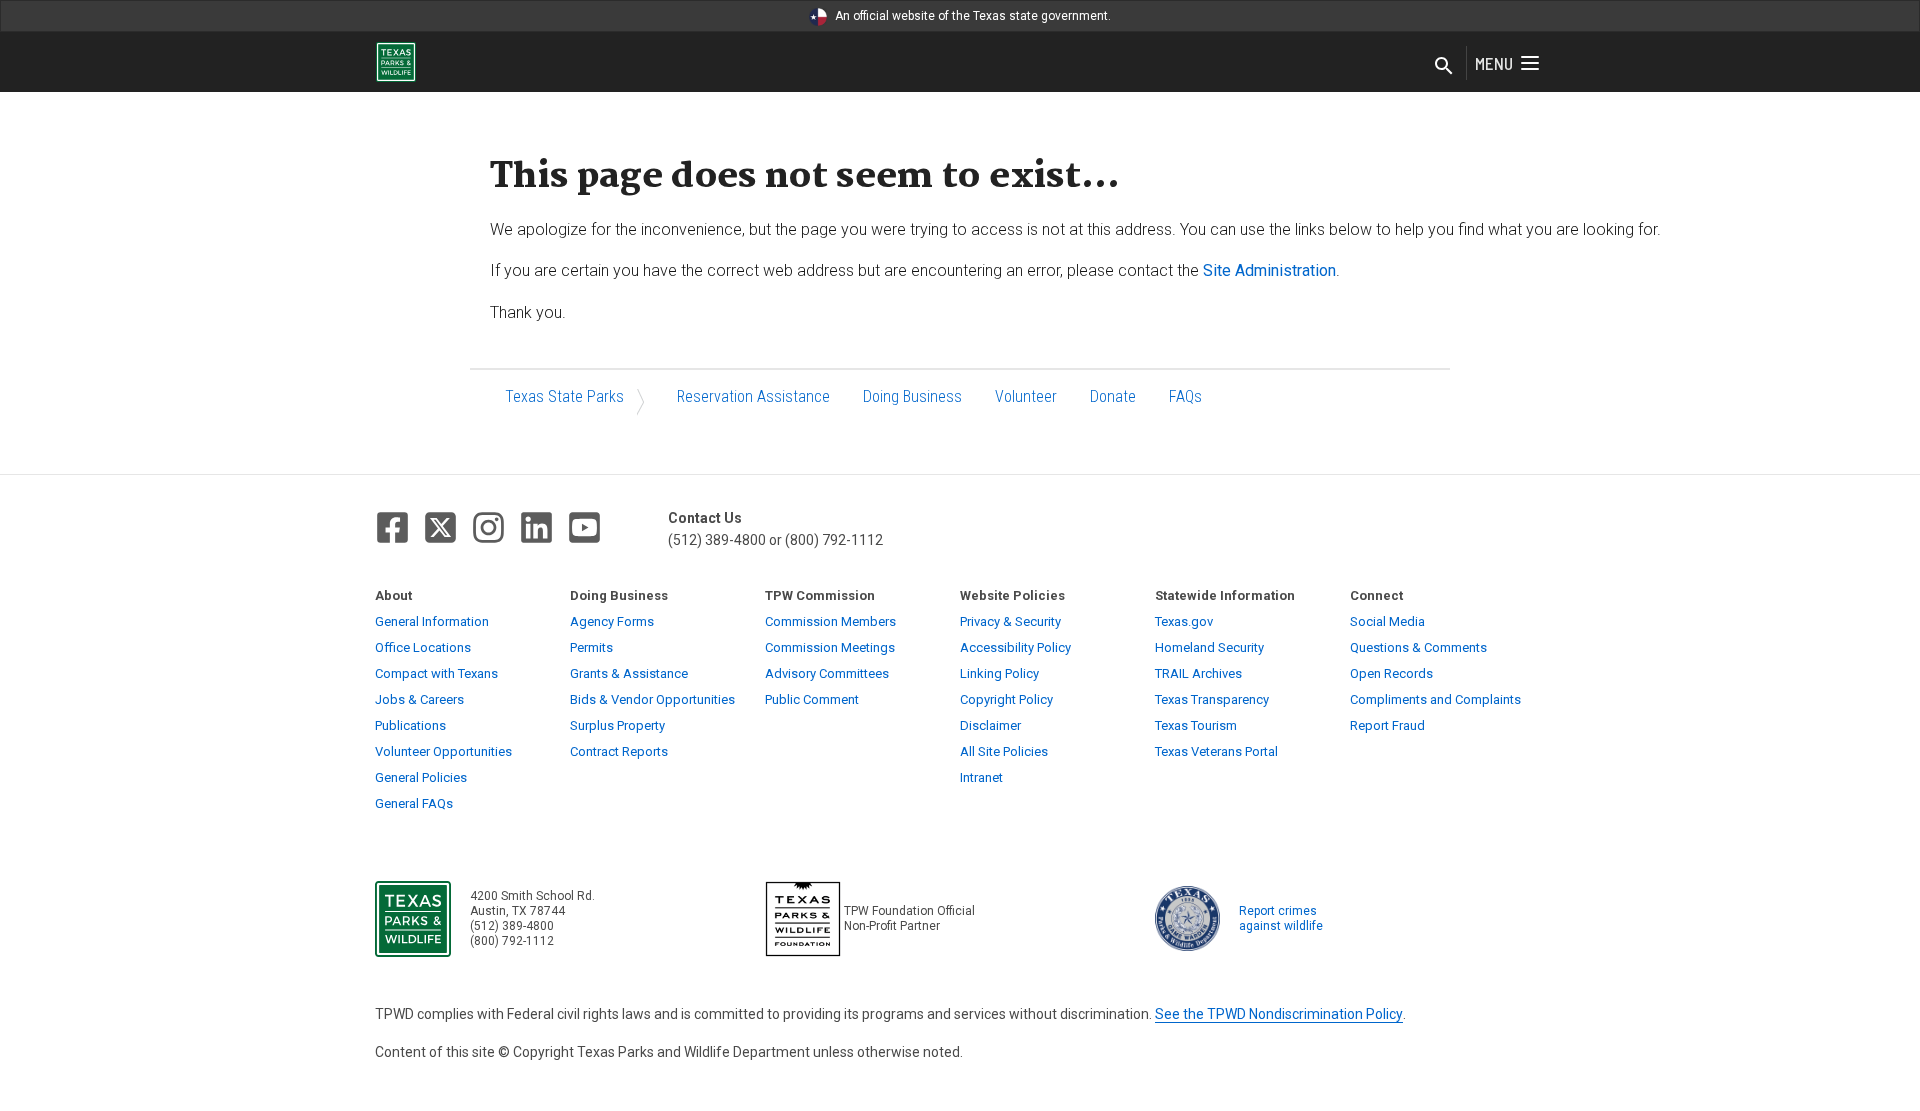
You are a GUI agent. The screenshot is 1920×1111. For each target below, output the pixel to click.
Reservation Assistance (753, 396)
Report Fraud (1387, 725)
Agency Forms (612, 621)
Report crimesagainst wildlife (1281, 918)
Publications (410, 725)
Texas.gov (1184, 621)
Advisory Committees (827, 673)
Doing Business (912, 396)
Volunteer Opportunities (443, 751)
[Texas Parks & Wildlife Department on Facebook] (392, 527)
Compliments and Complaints (1435, 699)
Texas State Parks (564, 396)
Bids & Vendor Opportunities (652, 699)
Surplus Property (617, 725)
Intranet (981, 777)
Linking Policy (999, 673)
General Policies (421, 777)
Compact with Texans (436, 673)
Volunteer (1026, 396)
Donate (1113, 396)
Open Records (1391, 673)
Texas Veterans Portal (1216, 751)
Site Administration (1269, 270)
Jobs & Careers (419, 699)
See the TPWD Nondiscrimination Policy (1279, 1014)
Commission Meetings (830, 647)
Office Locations (423, 647)
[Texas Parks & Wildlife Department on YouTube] (584, 527)
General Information (432, 621)
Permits (591, 647)
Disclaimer (990, 725)
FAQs (1185, 396)
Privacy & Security (1010, 621)
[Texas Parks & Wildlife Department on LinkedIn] (536, 527)
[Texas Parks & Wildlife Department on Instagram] (488, 527)
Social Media (1387, 621)
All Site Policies (1004, 751)
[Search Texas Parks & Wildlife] (1444, 67)
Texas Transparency (1212, 699)
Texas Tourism (1196, 725)
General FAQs (414, 803)
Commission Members (830, 621)
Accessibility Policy (1015, 647)
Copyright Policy (1006, 699)
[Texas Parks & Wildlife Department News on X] (440, 527)
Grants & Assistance (629, 673)
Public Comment (812, 699)
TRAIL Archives (1198, 673)
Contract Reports (619, 751)
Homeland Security (1209, 647)
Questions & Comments (1418, 647)
